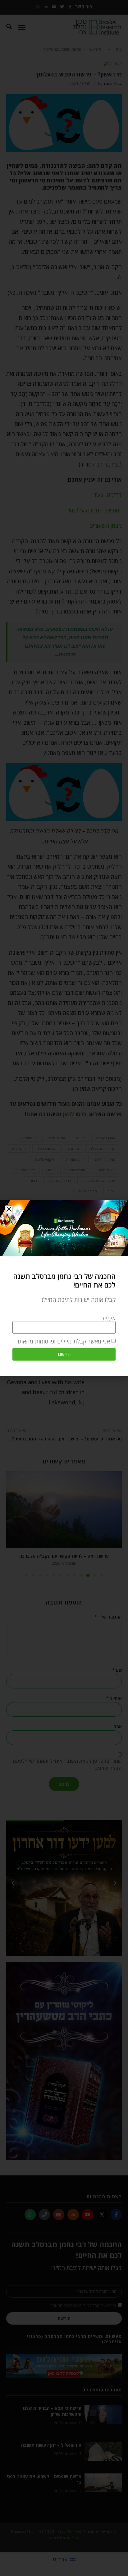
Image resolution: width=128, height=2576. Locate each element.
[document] (64, 1288)
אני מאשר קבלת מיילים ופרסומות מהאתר (63, 1341)
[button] (9, 1209)
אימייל (109, 1318)
